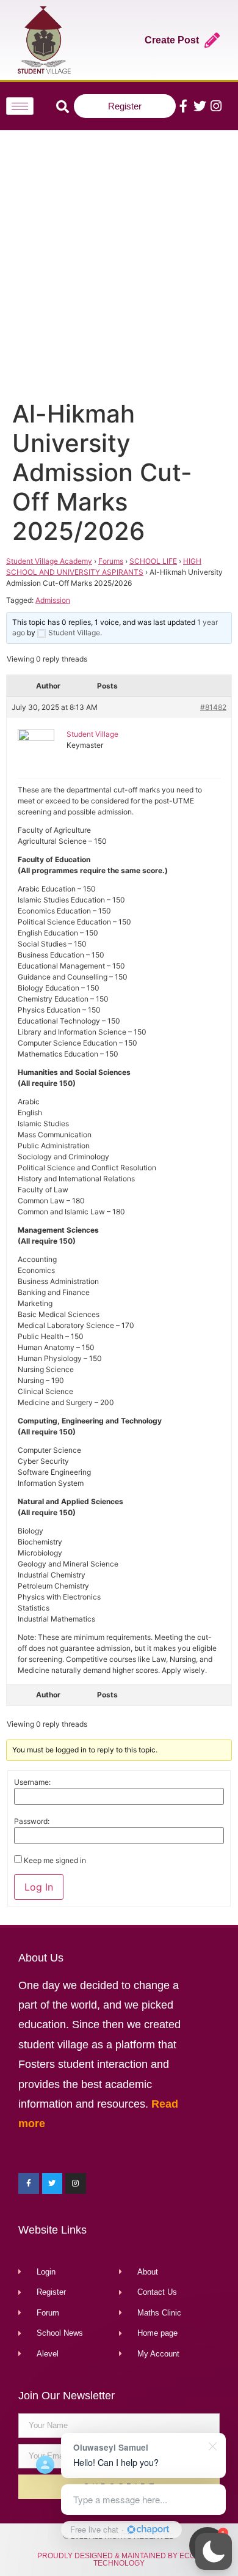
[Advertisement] (119, 262)
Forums (111, 561)
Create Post (172, 40)
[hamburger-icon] (20, 106)
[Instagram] (216, 106)
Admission (53, 600)
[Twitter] (200, 106)
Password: (32, 1821)
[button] (214, 2552)
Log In (39, 1887)
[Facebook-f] (183, 106)
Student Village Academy (49, 561)
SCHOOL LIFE (153, 561)
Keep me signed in (55, 1861)
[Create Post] (212, 40)
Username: (32, 1782)
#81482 (213, 707)
